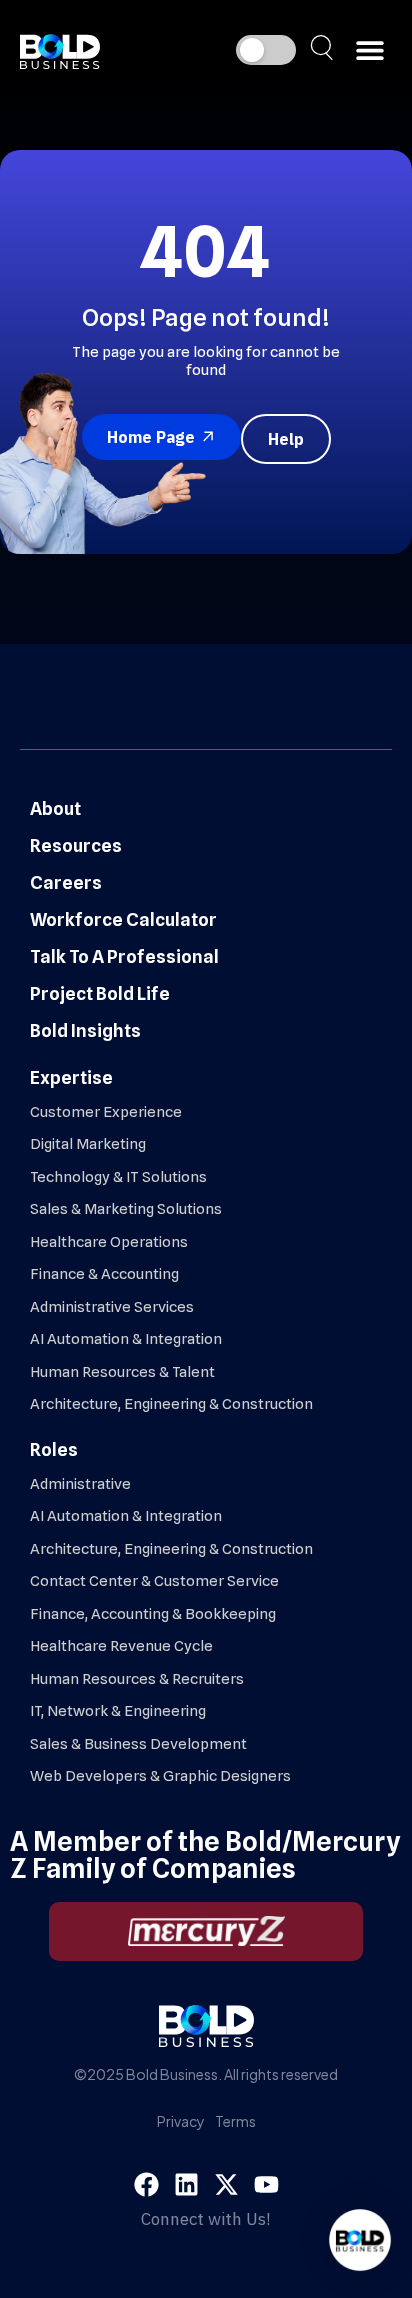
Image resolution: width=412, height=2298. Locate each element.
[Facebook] (146, 2184)
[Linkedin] (186, 2184)
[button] (369, 50)
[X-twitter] (226, 2184)
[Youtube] (266, 2184)
